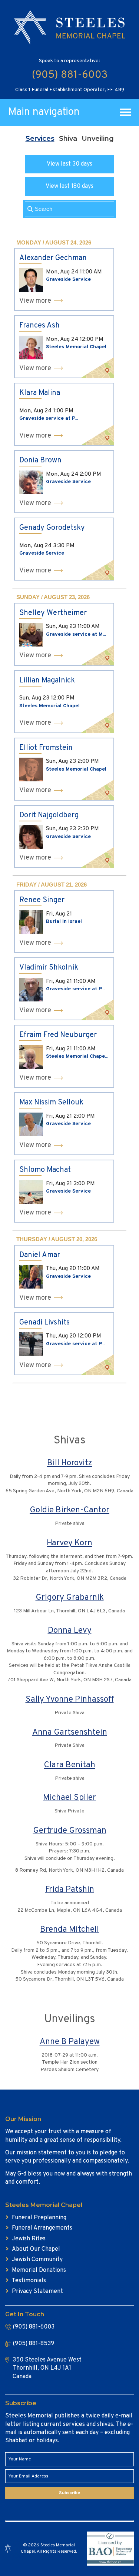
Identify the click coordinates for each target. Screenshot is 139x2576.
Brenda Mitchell (69, 1930)
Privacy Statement (37, 2291)
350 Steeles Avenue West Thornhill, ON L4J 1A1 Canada (47, 2368)
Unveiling (98, 139)
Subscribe (69, 2493)
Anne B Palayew (70, 2042)
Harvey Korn (69, 1543)
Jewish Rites (29, 2239)
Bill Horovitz (70, 1463)
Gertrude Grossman (70, 1831)
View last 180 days (69, 186)
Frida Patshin (70, 1890)
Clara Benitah (69, 1765)
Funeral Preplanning (39, 2218)
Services (40, 139)
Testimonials (29, 2281)
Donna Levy (70, 1631)
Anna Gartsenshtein (70, 1733)
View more (35, 301)
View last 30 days (69, 164)
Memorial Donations (39, 2270)
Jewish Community (37, 2260)
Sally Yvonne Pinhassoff (70, 1700)
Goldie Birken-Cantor (69, 1510)
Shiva (68, 139)
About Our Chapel (36, 2249)
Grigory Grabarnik (70, 1598)
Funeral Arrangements (42, 2228)
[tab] (40, 139)
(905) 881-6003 (70, 75)
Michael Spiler (69, 1798)
